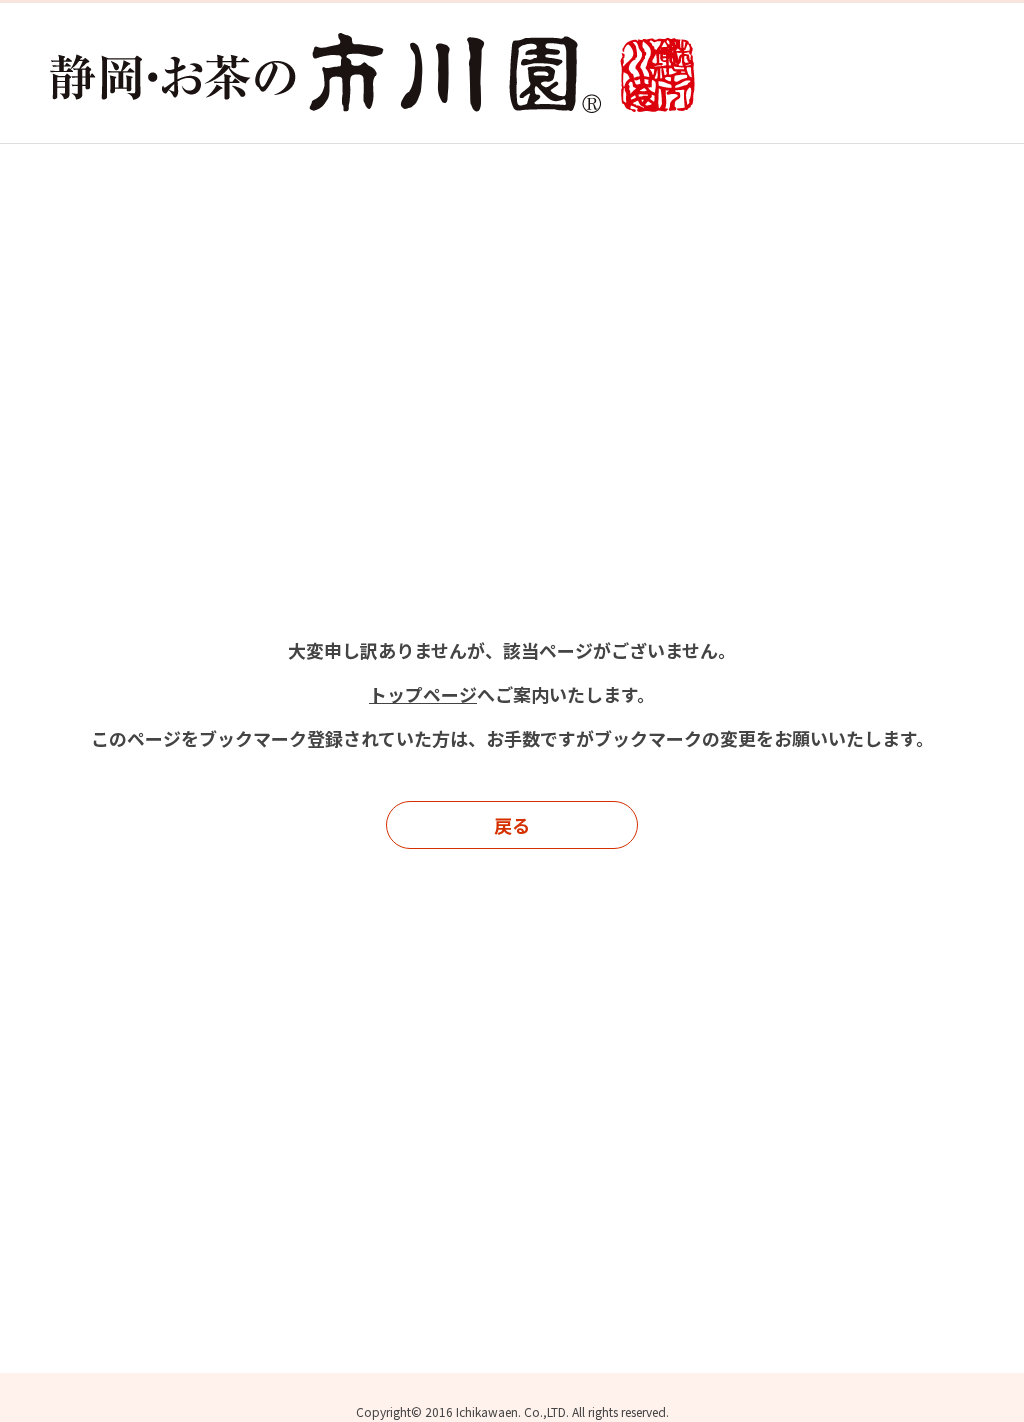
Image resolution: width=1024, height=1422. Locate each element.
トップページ (423, 694)
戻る (512, 825)
